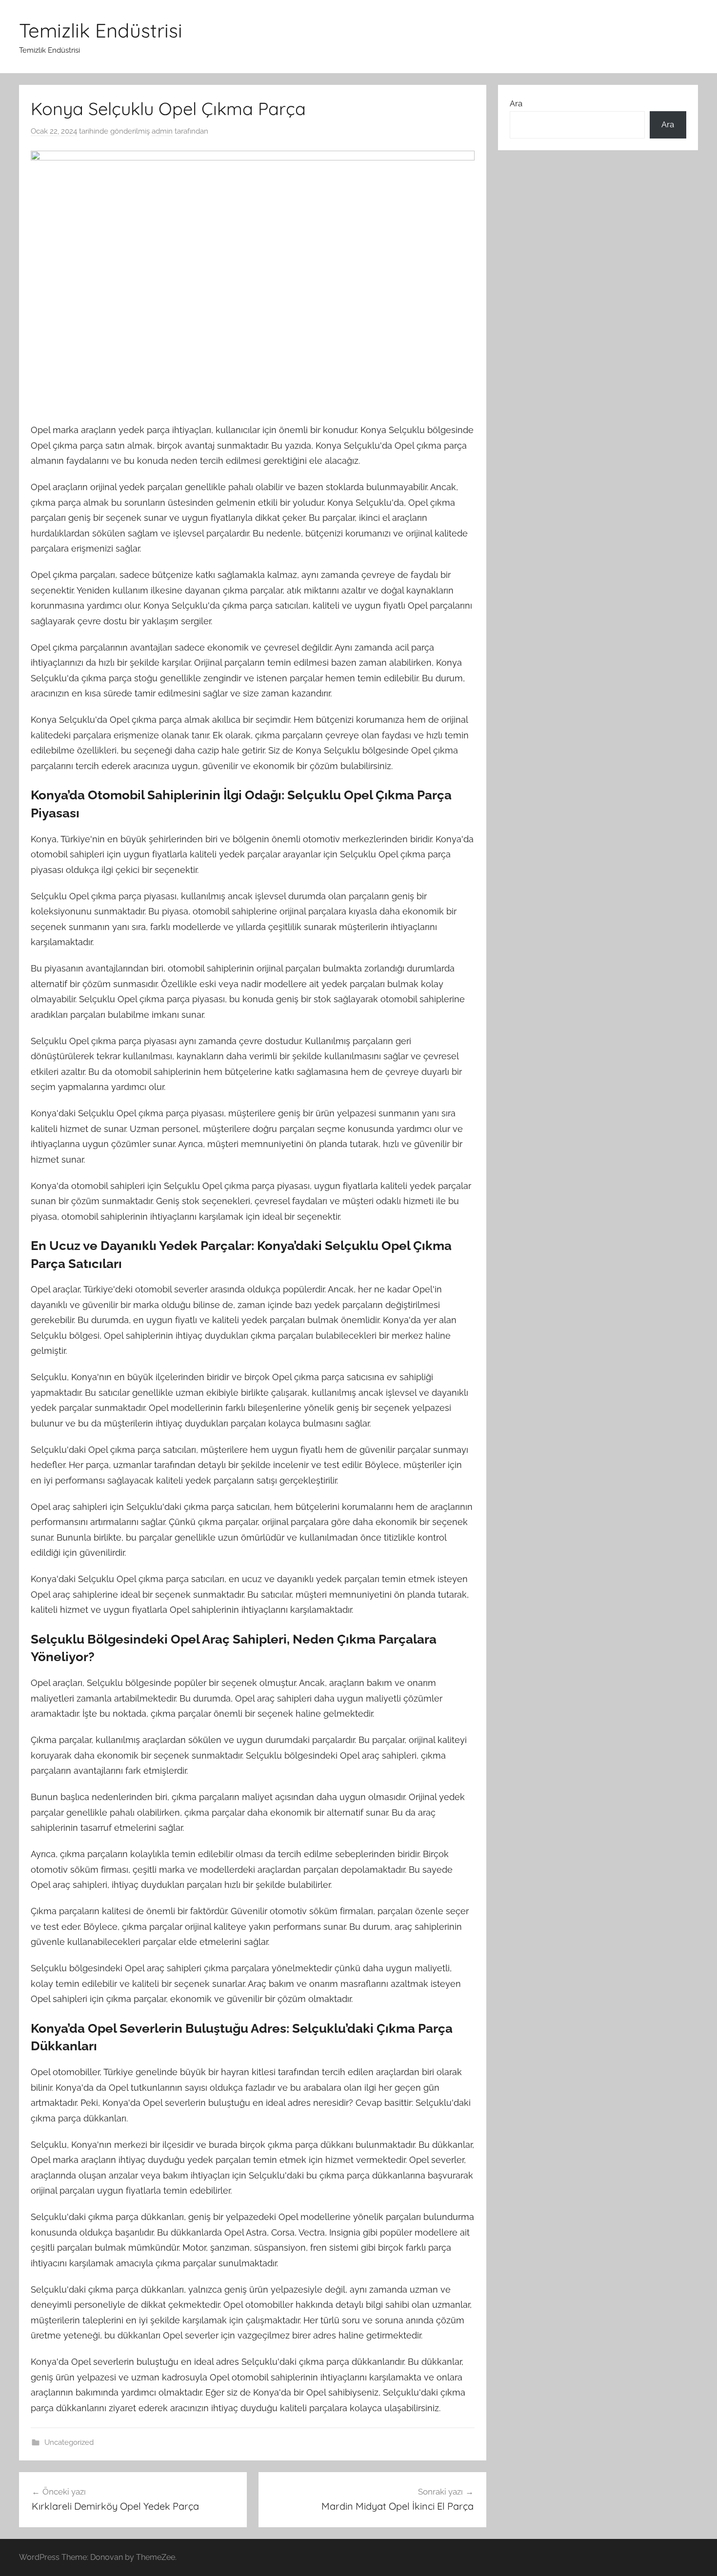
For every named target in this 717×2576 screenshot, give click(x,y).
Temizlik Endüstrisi (101, 30)
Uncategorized (69, 2442)
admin (162, 131)
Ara (516, 103)
